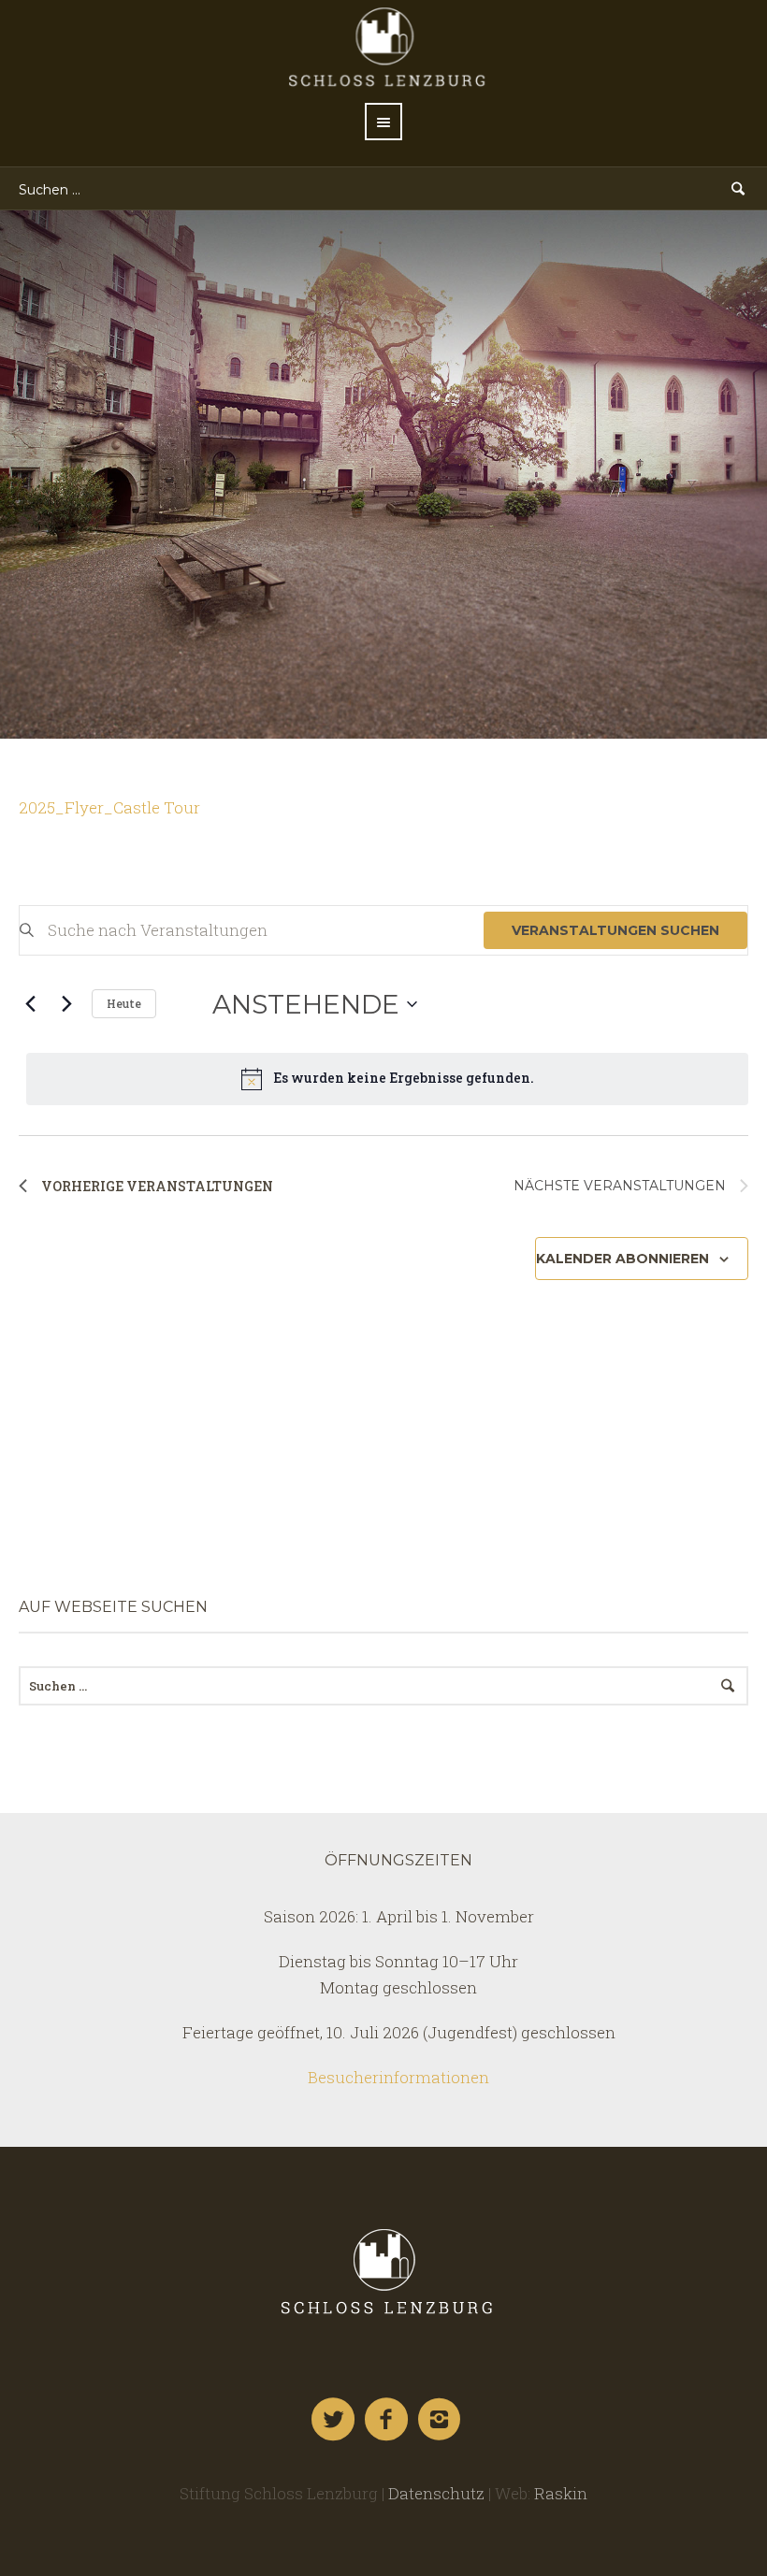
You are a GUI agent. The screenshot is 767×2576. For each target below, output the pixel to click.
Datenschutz (436, 2493)
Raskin (561, 2493)
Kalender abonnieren (622, 1259)
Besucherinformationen (398, 2077)
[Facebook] (387, 2420)
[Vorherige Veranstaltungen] (30, 1004)
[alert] (387, 1079)
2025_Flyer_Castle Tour (109, 807)
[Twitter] (334, 2420)
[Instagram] (441, 2420)
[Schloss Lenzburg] (383, 2271)
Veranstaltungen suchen (615, 930)
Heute (124, 1003)
